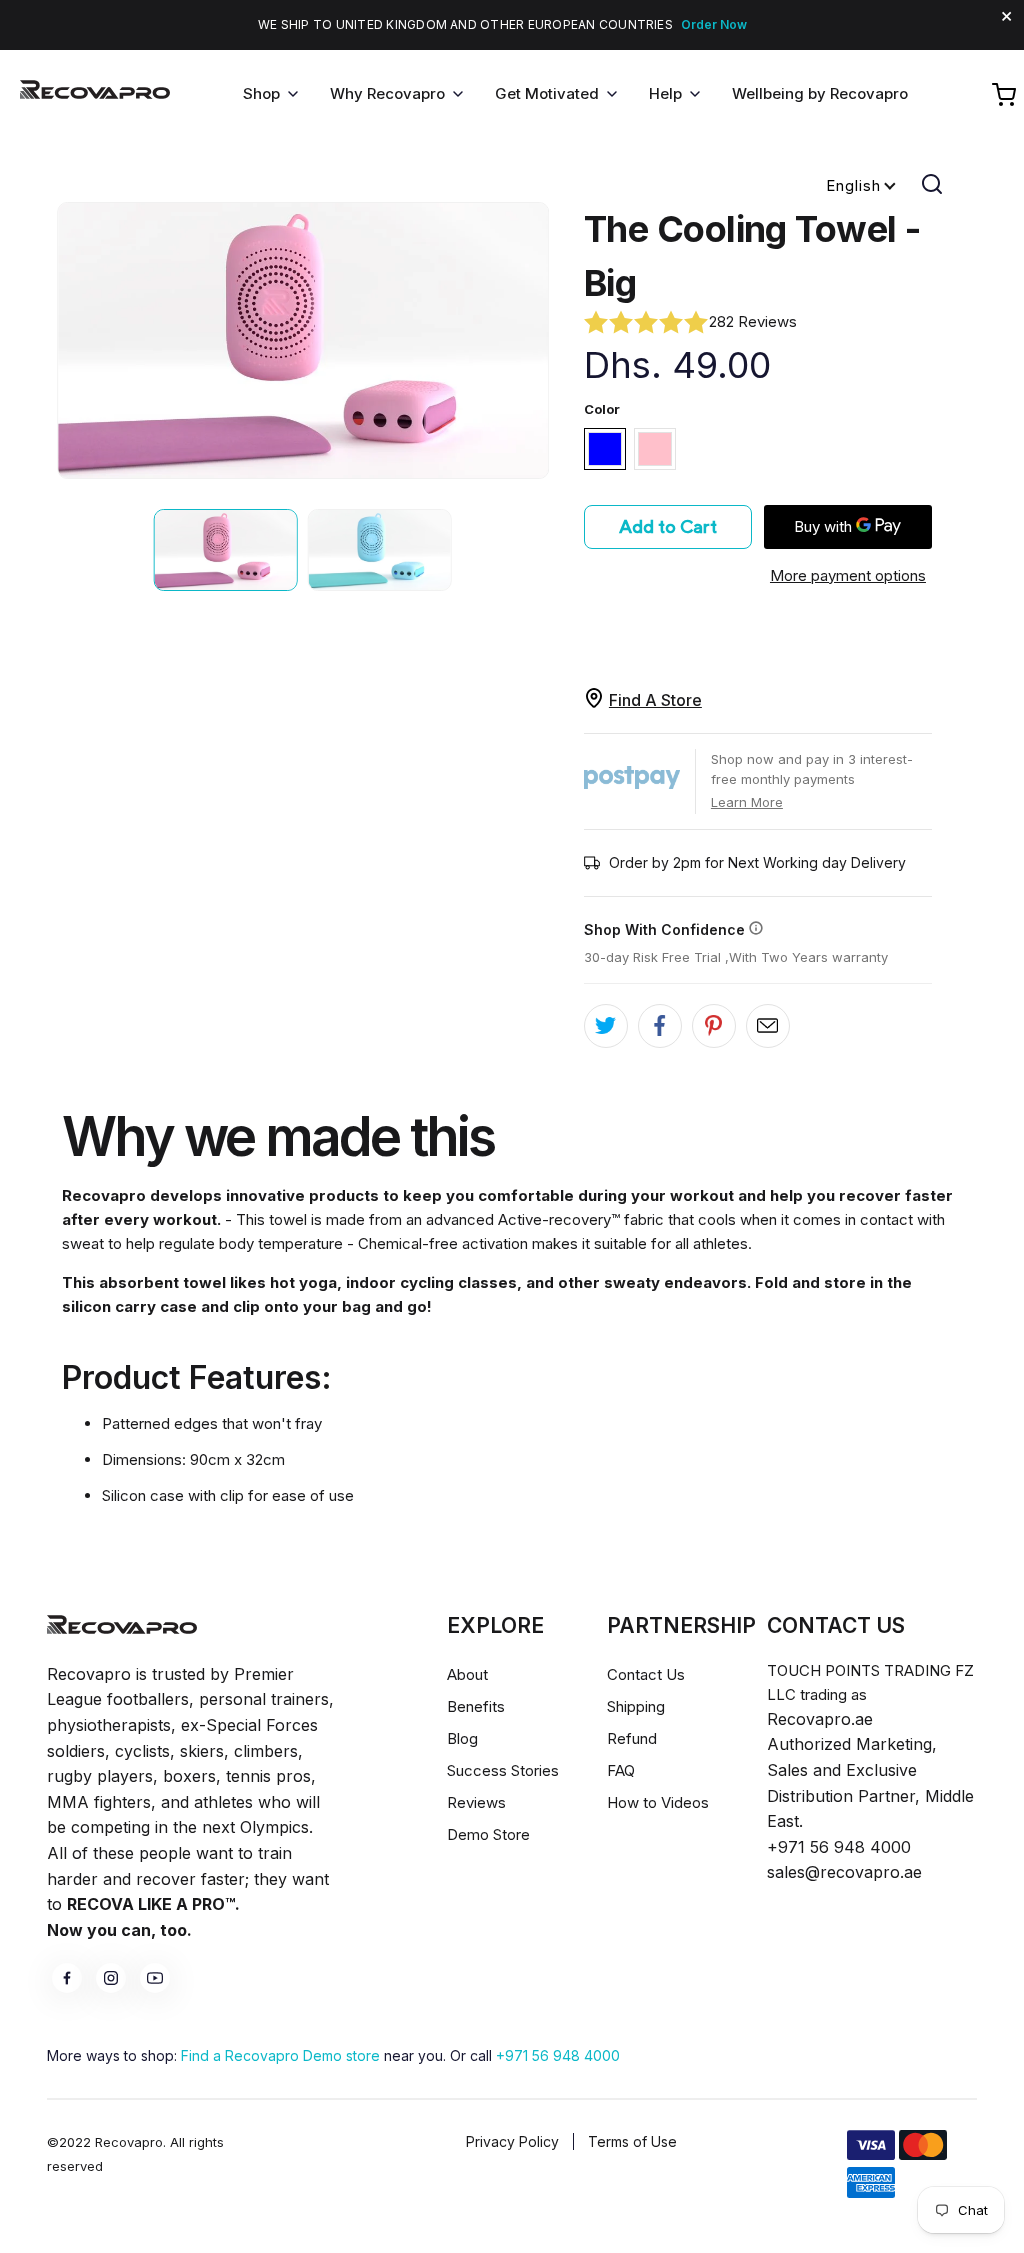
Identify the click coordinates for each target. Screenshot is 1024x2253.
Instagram (111, 1978)
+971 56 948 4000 (558, 2055)
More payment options (848, 575)
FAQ (621, 1770)
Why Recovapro (387, 93)
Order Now (714, 24)
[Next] (523, 340)
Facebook (67, 1978)
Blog (462, 1738)
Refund (632, 1738)
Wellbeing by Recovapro (820, 93)
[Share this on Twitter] (606, 1026)
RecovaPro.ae (95, 95)
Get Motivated (547, 93)
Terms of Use (632, 2141)
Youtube (155, 1978)
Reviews (476, 1802)
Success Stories (503, 1770)
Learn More (747, 802)
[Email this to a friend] (768, 1026)
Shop (261, 93)
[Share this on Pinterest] (714, 1026)
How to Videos (658, 1802)
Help (665, 93)
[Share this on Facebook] (660, 1026)
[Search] (932, 184)
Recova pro (122, 1624)
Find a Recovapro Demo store (280, 2055)
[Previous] (83, 340)
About (467, 1674)
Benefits (476, 1706)
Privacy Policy (512, 2141)
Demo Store (488, 1834)
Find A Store (655, 700)
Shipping (636, 1706)
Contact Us (646, 1674)
